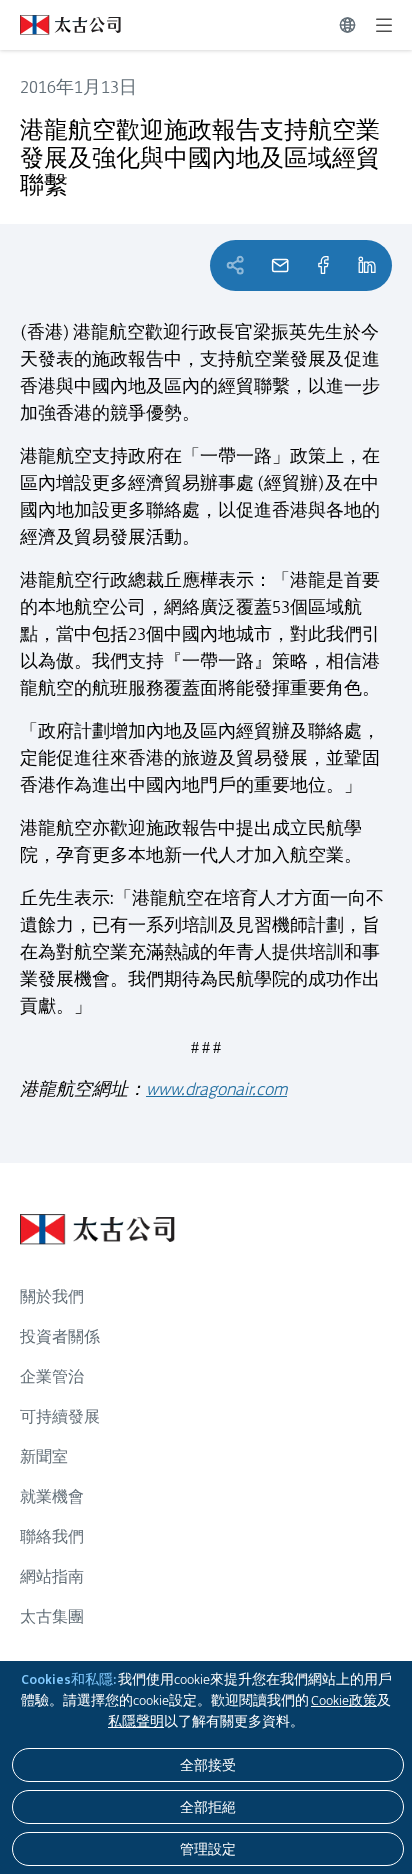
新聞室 (44, 1456)
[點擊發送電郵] (280, 265)
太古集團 (52, 1616)
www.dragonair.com (216, 1089)
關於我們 (52, 1296)
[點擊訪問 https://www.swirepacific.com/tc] (60, 25)
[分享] (323, 265)
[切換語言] (347, 25)
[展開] (384, 25)
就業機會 (52, 1496)
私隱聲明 (136, 1721)
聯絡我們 (52, 1536)
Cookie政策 (344, 1700)
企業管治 (52, 1376)
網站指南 (52, 1576)
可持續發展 (60, 1416)
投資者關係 (60, 1336)
